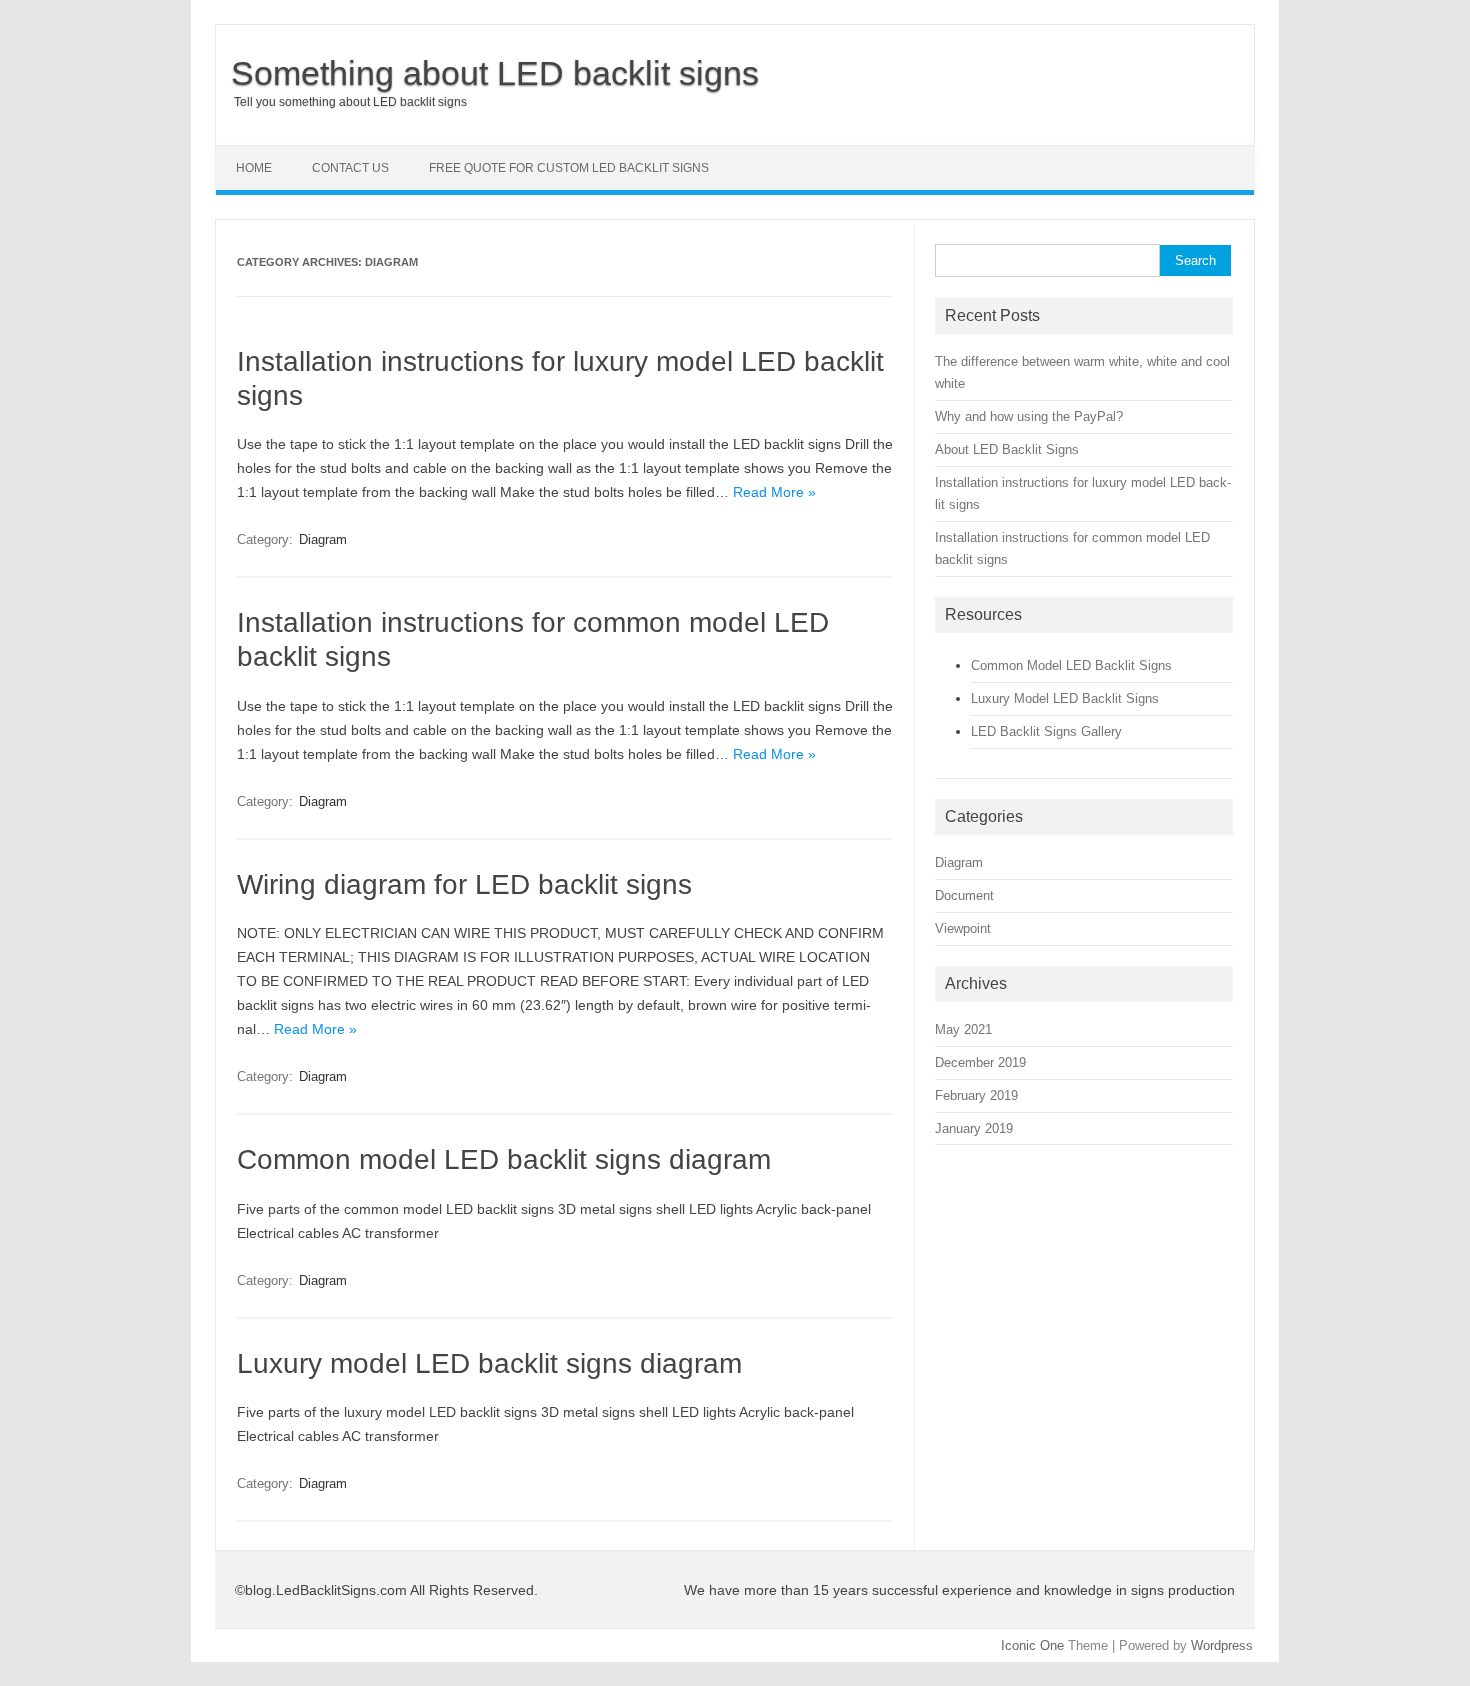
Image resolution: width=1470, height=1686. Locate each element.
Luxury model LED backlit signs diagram (489, 1363)
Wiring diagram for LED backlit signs (464, 884)
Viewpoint (963, 928)
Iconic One (1032, 1645)
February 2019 (976, 1095)
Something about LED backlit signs (495, 73)
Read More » (774, 492)
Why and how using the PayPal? (1029, 416)
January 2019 (974, 1128)
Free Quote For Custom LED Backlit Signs (569, 168)
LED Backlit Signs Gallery (1046, 731)
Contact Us (350, 168)
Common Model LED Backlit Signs (1071, 665)
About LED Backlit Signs (1007, 449)
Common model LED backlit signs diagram (504, 1159)
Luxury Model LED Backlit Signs (1065, 698)
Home (254, 168)
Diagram (323, 539)
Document (964, 895)
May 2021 (963, 1029)
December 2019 (980, 1062)
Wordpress (1222, 1645)
